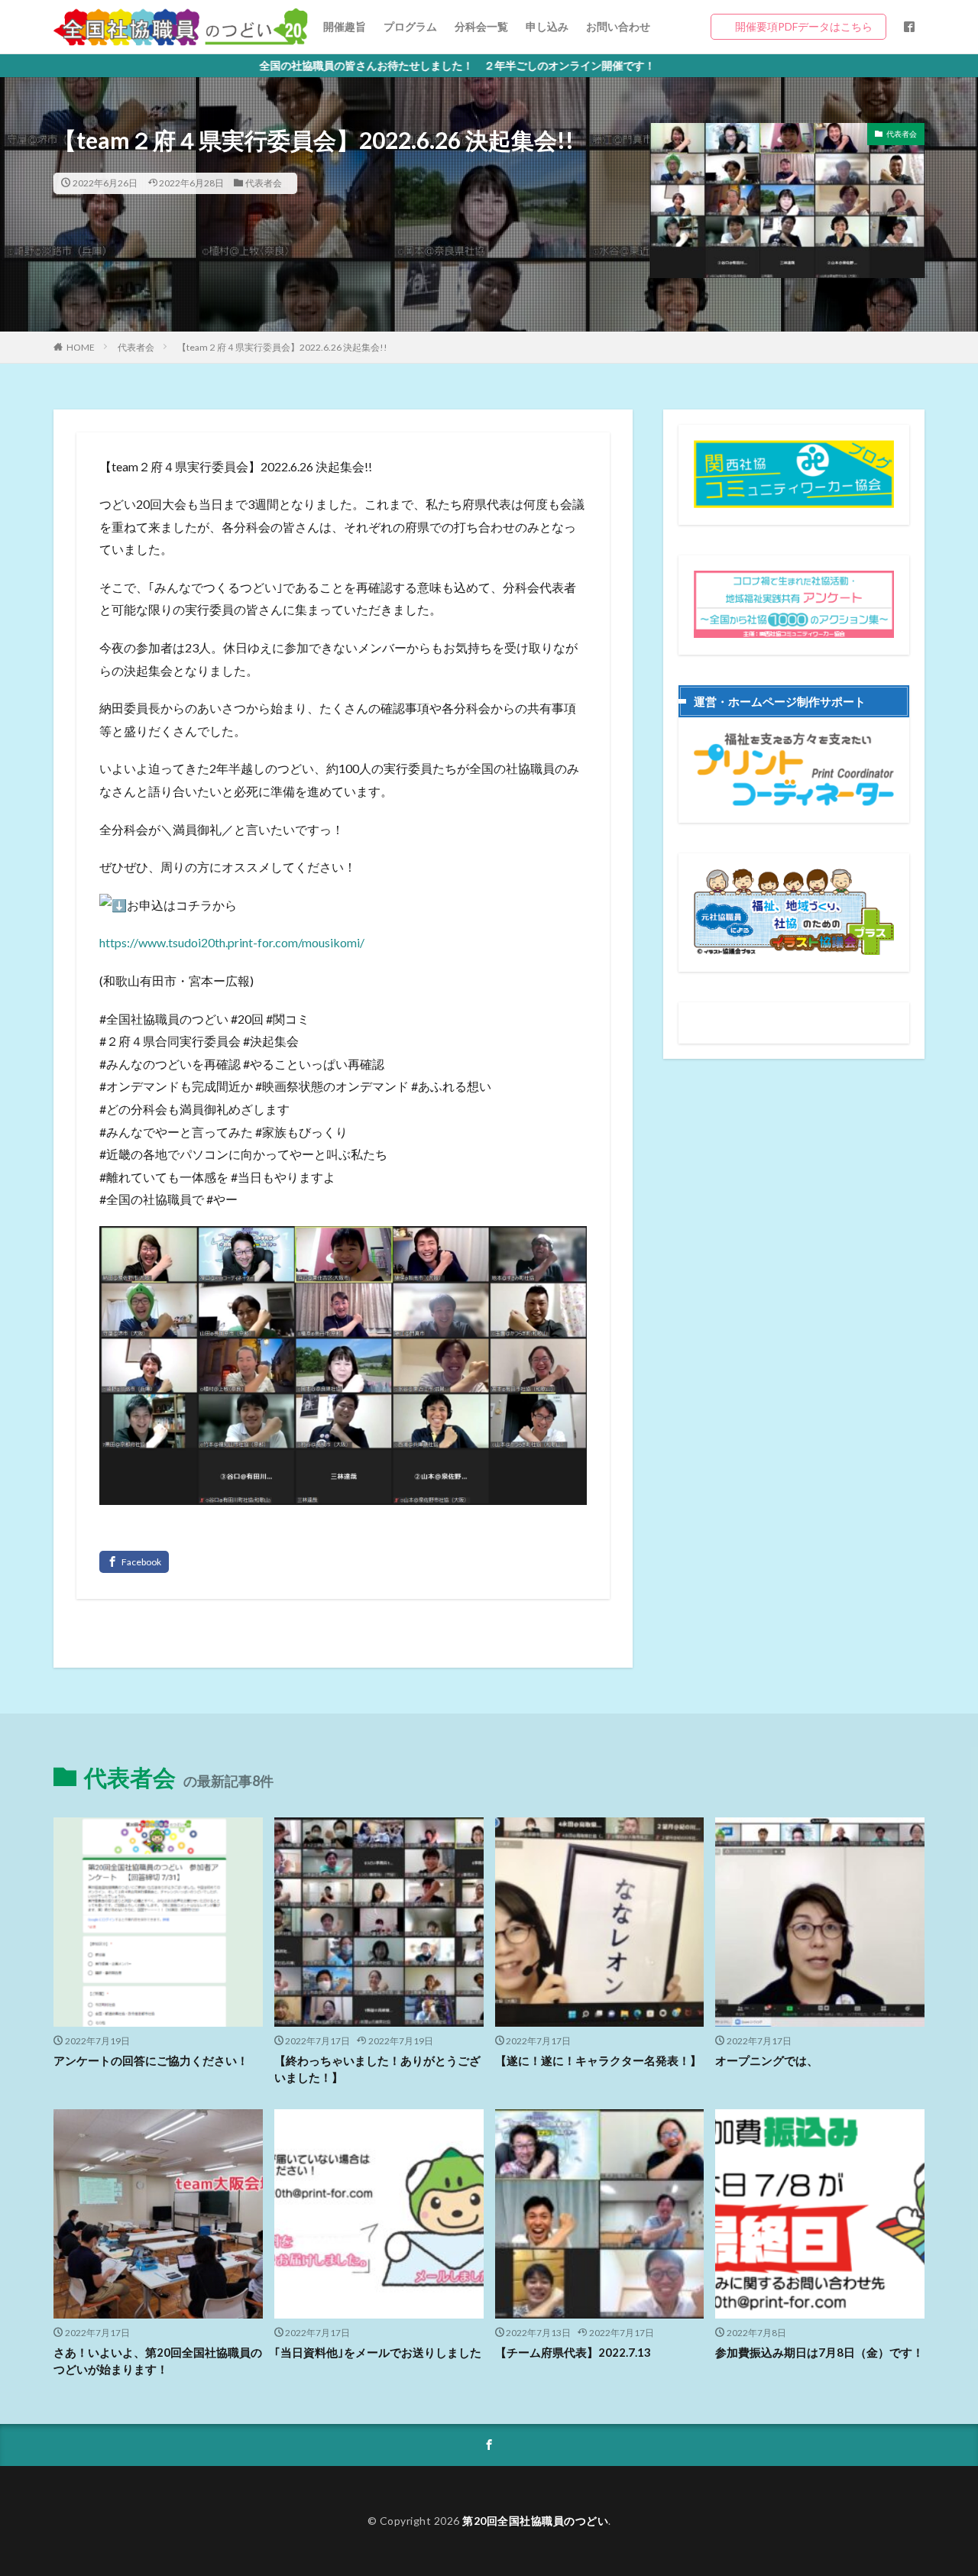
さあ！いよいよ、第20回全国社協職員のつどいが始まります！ (158, 2361)
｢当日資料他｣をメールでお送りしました (378, 2352)
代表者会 (264, 183)
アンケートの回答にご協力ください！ (151, 2060)
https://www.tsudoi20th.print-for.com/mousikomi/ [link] (232, 942)
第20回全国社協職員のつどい (535, 2521)
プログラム (410, 26)
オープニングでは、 (767, 2060)
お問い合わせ (618, 26)
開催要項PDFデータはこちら (804, 26)
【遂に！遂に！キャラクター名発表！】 (598, 2060)
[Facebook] (134, 1562)
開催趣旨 (345, 26)
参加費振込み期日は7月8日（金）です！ (819, 2352)
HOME (81, 347)
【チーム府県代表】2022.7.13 (573, 2352)
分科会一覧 (481, 26)
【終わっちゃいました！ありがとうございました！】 (377, 2069)
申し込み (547, 26)
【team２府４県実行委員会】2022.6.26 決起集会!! (282, 347)
